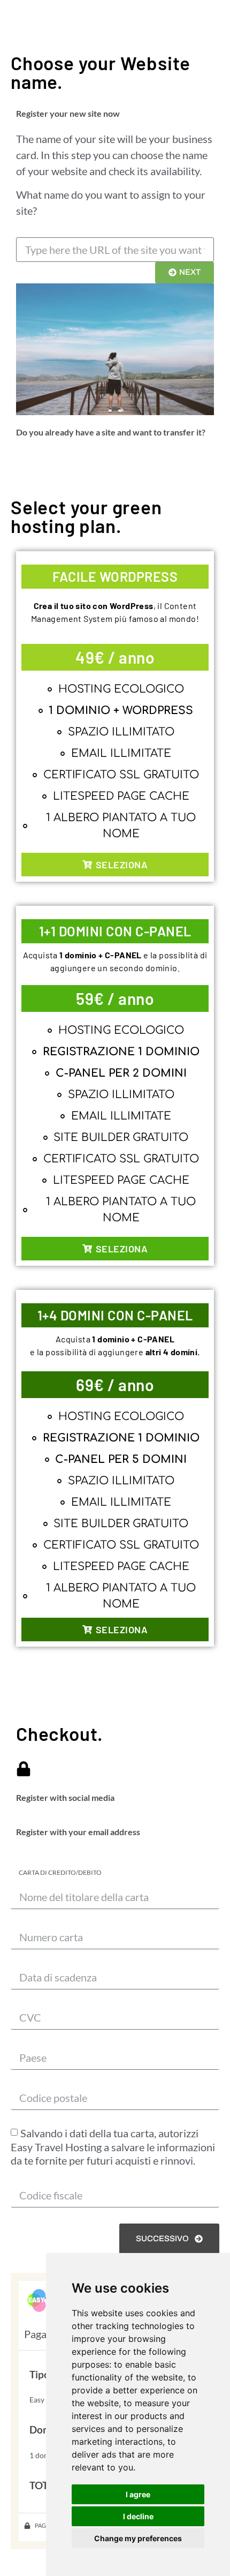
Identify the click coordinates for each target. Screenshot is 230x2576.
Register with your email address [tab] (78, 1832)
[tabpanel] (115, 273)
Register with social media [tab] (65, 1797)
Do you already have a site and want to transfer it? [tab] (111, 432)
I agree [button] (138, 2494)
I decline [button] (138, 2516)
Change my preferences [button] (138, 2538)
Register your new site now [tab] (68, 113)
